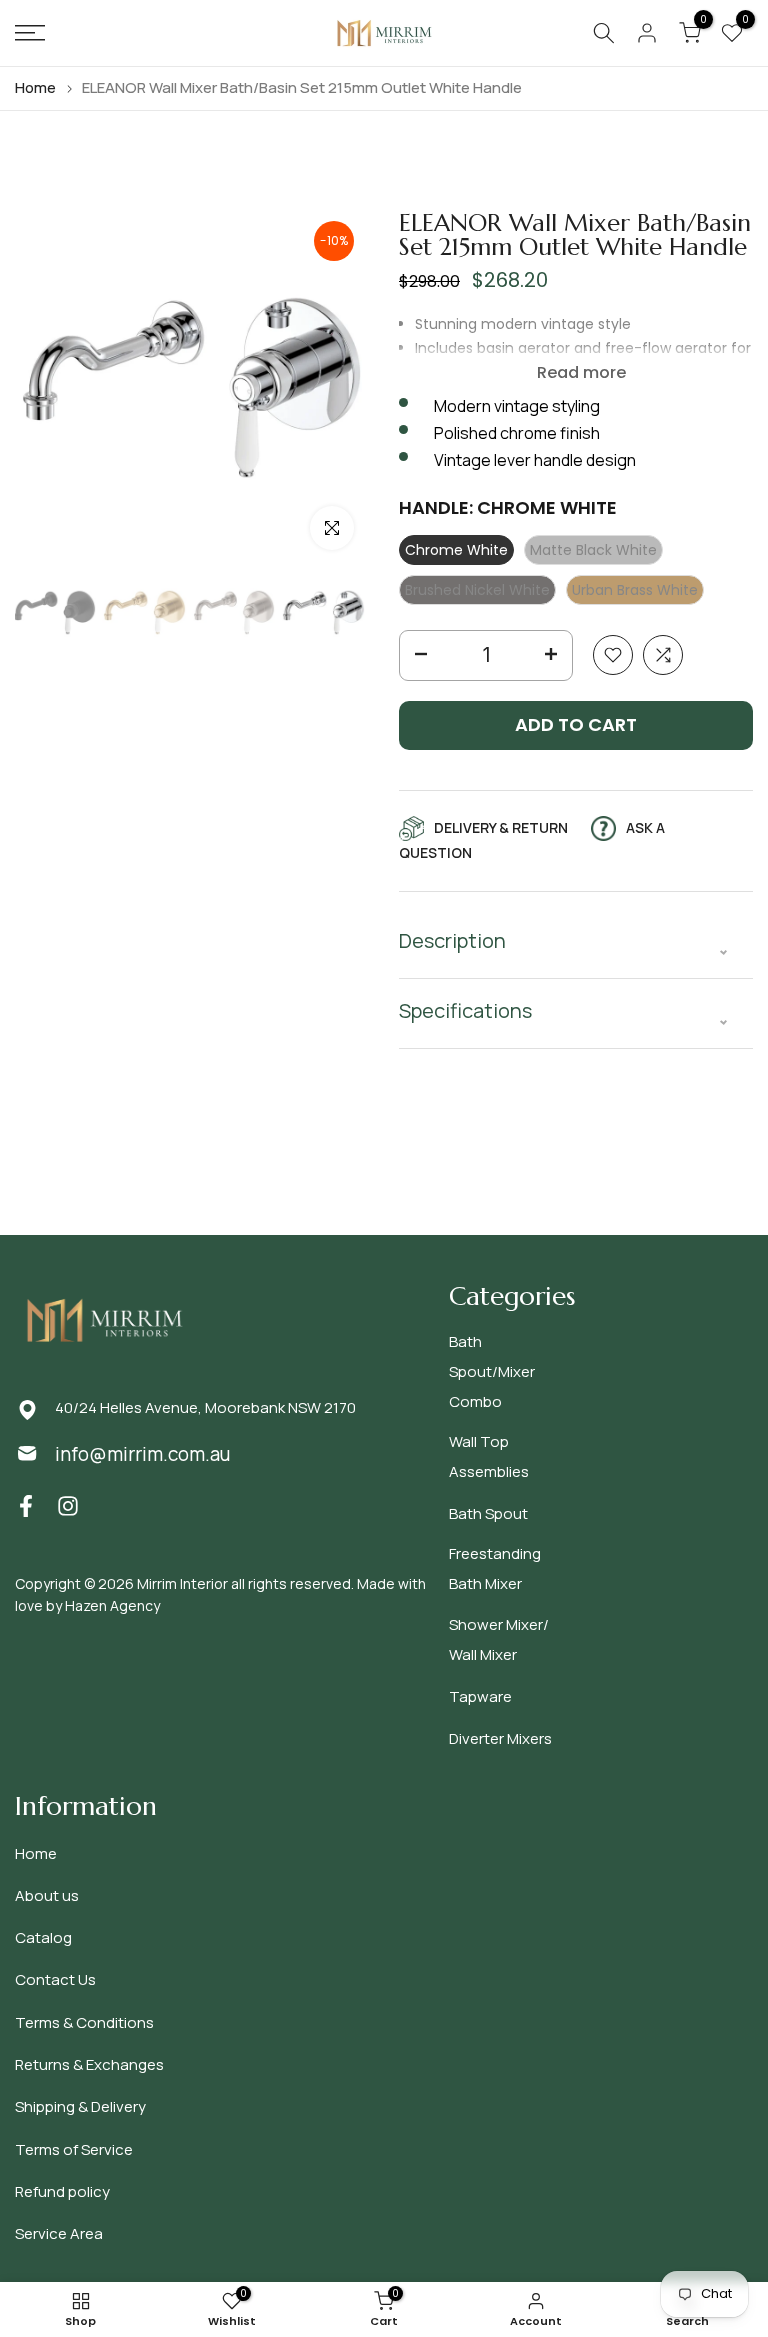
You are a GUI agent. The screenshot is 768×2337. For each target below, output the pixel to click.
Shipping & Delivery (80, 2106)
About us (47, 1895)
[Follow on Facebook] (26, 1505)
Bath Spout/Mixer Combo (492, 1371)
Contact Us (55, 1979)
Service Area (59, 2233)
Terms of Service (74, 2149)
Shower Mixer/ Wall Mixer (499, 1639)
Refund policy (62, 2191)
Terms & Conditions (84, 2022)
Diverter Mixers (500, 1738)
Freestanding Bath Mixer (495, 1568)
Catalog (43, 1937)
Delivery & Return (501, 827)
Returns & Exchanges (89, 2064)
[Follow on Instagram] (68, 1505)
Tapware (480, 1696)
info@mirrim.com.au (142, 1454)
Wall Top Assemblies (489, 1456)
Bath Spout (488, 1513)
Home (35, 87)
